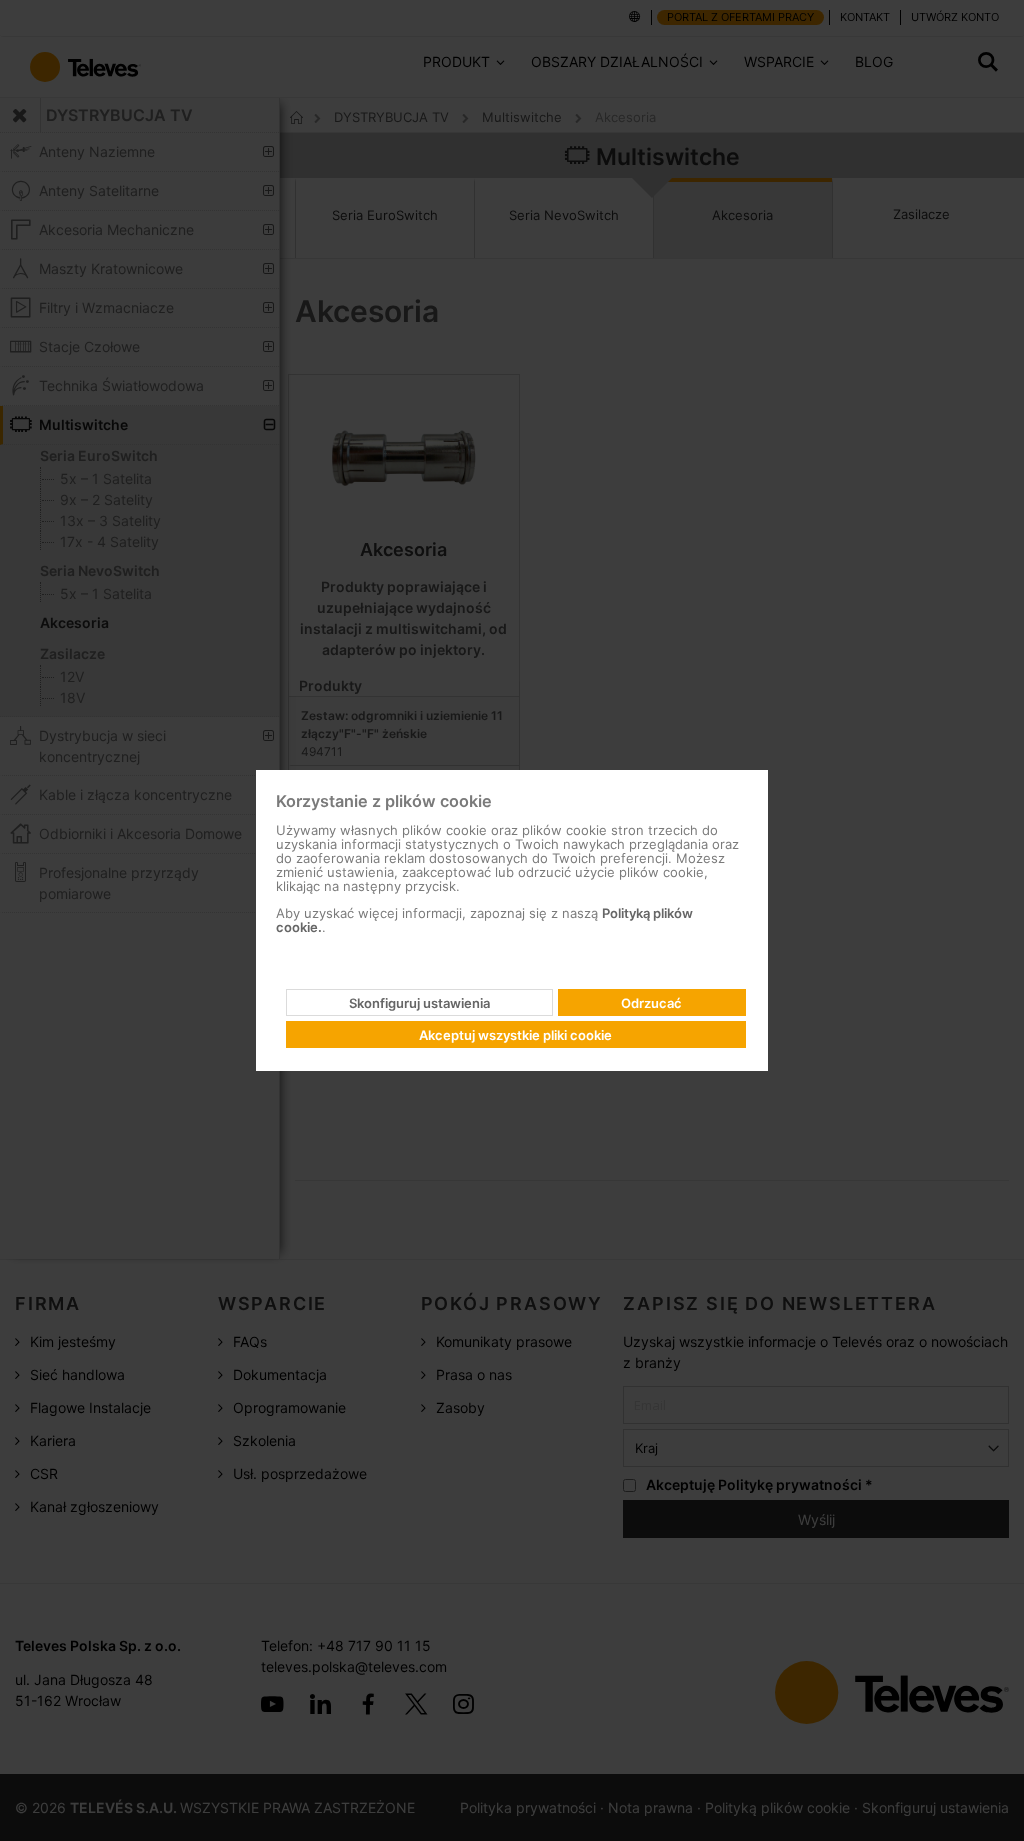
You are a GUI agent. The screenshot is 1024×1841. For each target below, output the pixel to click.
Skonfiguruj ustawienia (419, 1003)
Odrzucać (651, 1003)
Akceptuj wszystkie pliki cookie (515, 1035)
